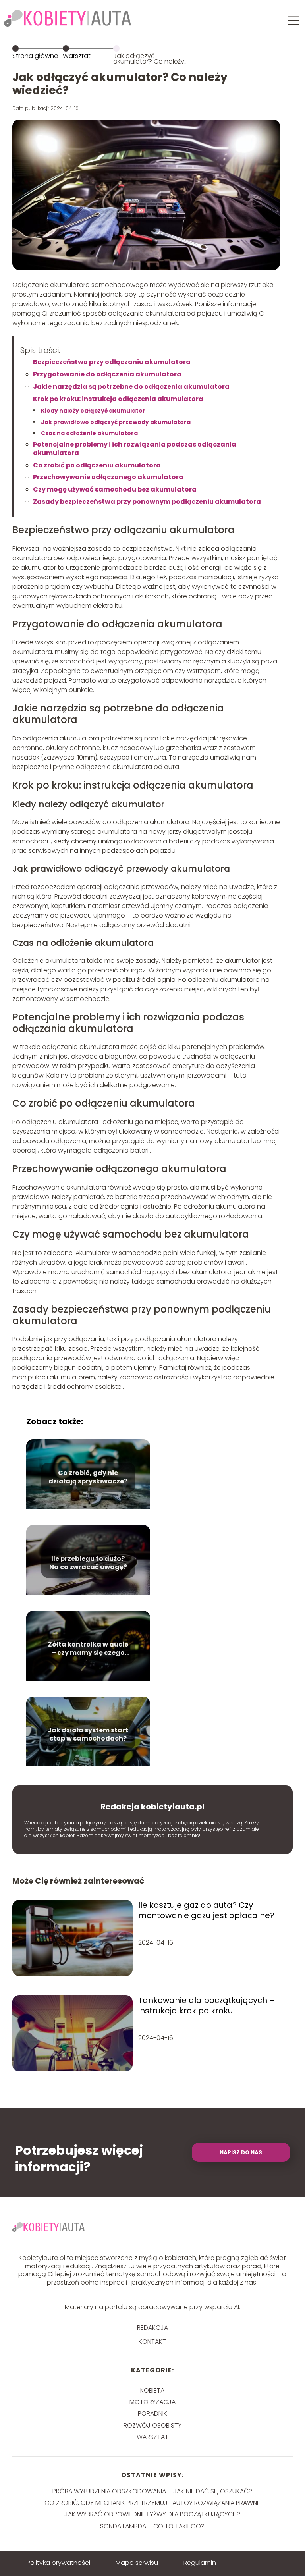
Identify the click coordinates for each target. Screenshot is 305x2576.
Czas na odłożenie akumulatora (89, 433)
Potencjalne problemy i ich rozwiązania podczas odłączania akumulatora (135, 449)
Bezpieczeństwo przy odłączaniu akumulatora (112, 362)
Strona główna (35, 56)
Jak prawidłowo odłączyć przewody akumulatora (116, 422)
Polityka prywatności (58, 2563)
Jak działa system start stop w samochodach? (88, 1735)
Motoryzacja (152, 2402)
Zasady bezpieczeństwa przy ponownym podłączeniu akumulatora (147, 502)
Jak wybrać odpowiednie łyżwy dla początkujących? (152, 2514)
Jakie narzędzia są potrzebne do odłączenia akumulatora (131, 387)
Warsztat (77, 56)
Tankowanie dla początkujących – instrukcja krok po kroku (207, 2005)
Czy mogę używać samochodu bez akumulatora (115, 489)
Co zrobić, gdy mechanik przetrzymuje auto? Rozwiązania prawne (152, 2503)
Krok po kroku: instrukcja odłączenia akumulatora (118, 399)
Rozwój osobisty (152, 2425)
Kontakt (152, 2342)
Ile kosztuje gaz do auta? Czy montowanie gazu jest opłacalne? (206, 1910)
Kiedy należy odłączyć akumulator (93, 411)
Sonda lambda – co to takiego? (152, 2526)
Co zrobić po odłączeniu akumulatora (97, 465)
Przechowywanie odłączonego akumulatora (108, 477)
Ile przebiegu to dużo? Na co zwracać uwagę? (88, 1564)
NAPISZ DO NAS (241, 2153)
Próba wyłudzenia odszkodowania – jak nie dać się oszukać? (152, 2491)
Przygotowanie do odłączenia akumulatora (107, 374)
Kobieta (152, 2390)
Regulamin (200, 2563)
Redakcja (152, 2328)
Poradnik (152, 2413)
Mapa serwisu (137, 2563)
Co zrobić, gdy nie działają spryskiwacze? (88, 1478)
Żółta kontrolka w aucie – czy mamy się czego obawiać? (88, 1649)
